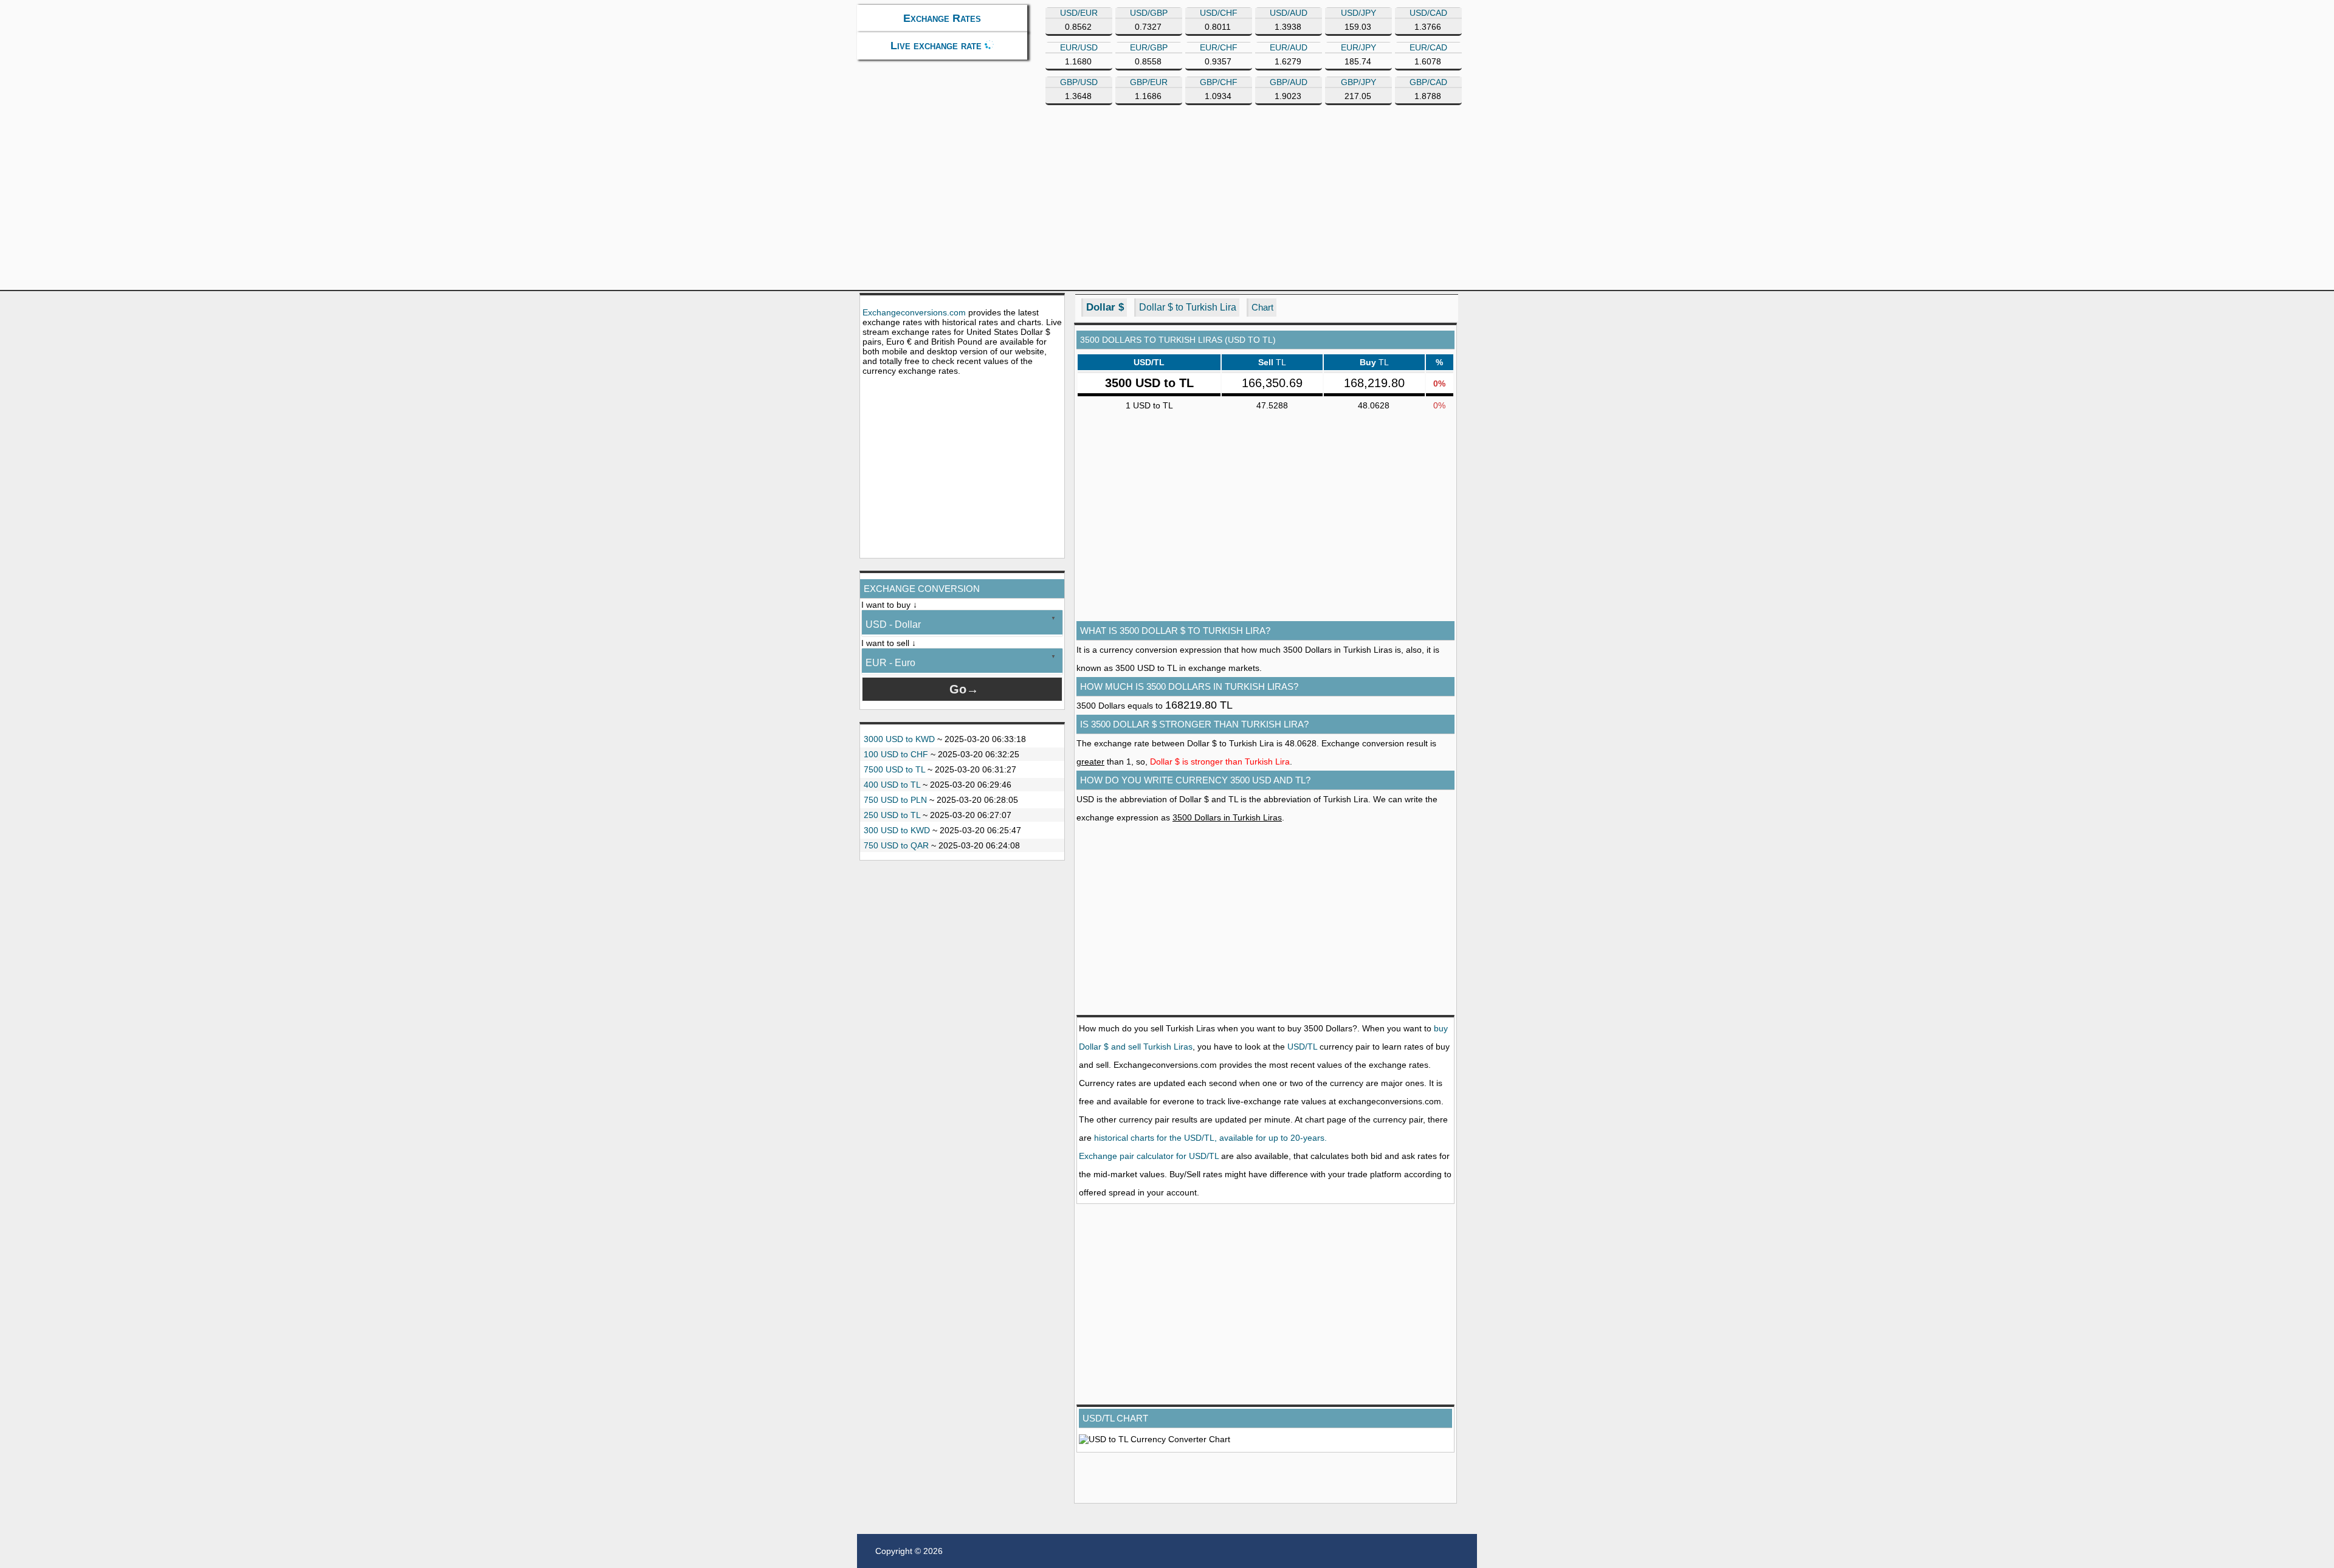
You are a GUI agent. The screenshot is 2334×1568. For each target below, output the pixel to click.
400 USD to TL (892, 785)
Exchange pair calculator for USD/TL (1149, 1156)
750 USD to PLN (895, 800)
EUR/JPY (1358, 47)
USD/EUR (1079, 13)
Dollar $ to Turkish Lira (1188, 307)
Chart (1262, 307)
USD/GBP (1149, 13)
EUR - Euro (890, 663)
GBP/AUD (1289, 82)
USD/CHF (1219, 13)
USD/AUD (1289, 13)
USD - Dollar (893, 624)
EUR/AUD (1289, 47)
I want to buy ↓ (889, 605)
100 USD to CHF (896, 754)
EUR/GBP (1149, 47)
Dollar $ (1105, 307)
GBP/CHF (1219, 82)
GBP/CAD (1428, 82)
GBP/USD (1079, 82)
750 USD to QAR (896, 845)
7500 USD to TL (894, 769)
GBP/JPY (1358, 82)
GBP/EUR (1149, 82)
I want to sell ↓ (889, 643)
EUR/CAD (1428, 47)
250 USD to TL (892, 815)
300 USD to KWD (897, 830)
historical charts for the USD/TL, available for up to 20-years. (1210, 1138)
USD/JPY (1358, 13)
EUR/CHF (1219, 47)
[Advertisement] (1222, 202)
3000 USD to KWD (899, 739)
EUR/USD (1079, 47)
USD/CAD (1428, 13)
